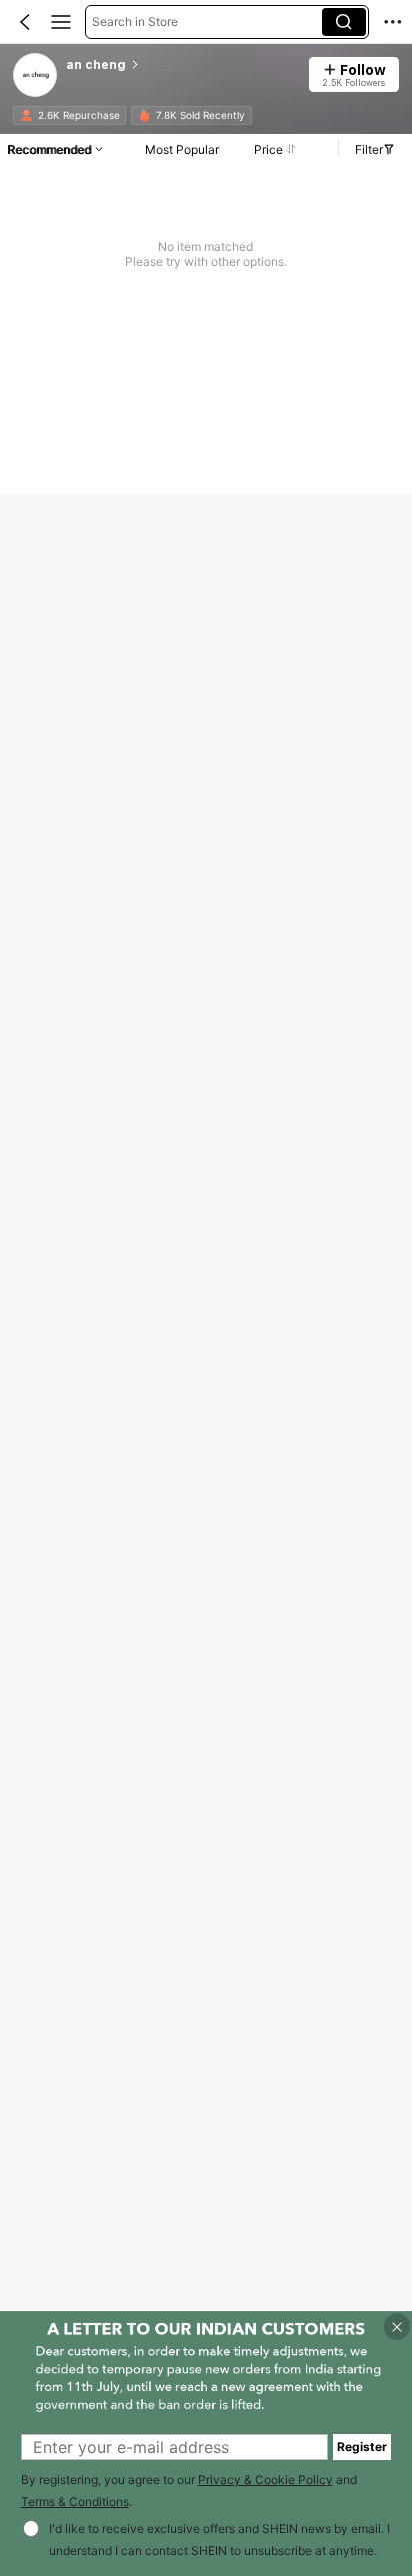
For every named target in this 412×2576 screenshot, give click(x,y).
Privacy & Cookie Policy (265, 2480)
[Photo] (26, 115)
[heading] (181, 65)
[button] (25, 22)
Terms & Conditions (75, 2502)
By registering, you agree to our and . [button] (189, 2491)
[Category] (61, 22)
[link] (36, 76)
